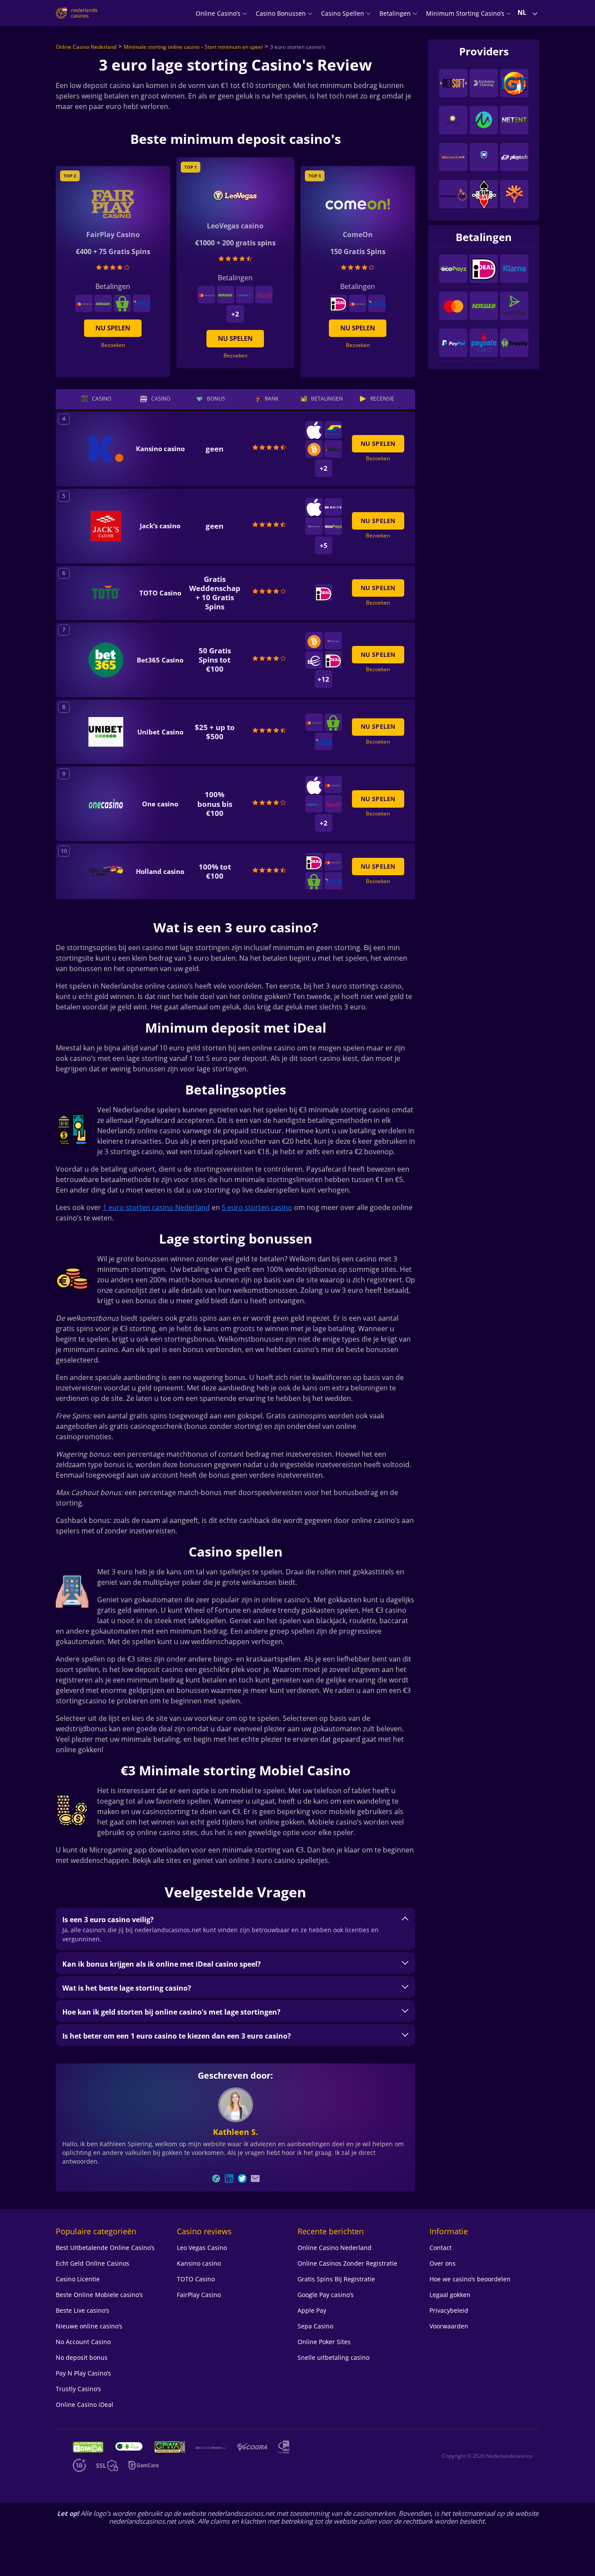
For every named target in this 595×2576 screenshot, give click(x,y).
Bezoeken (235, 355)
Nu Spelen (235, 338)
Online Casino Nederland (86, 47)
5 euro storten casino (257, 1207)
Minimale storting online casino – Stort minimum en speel (193, 47)
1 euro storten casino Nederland (156, 1207)
